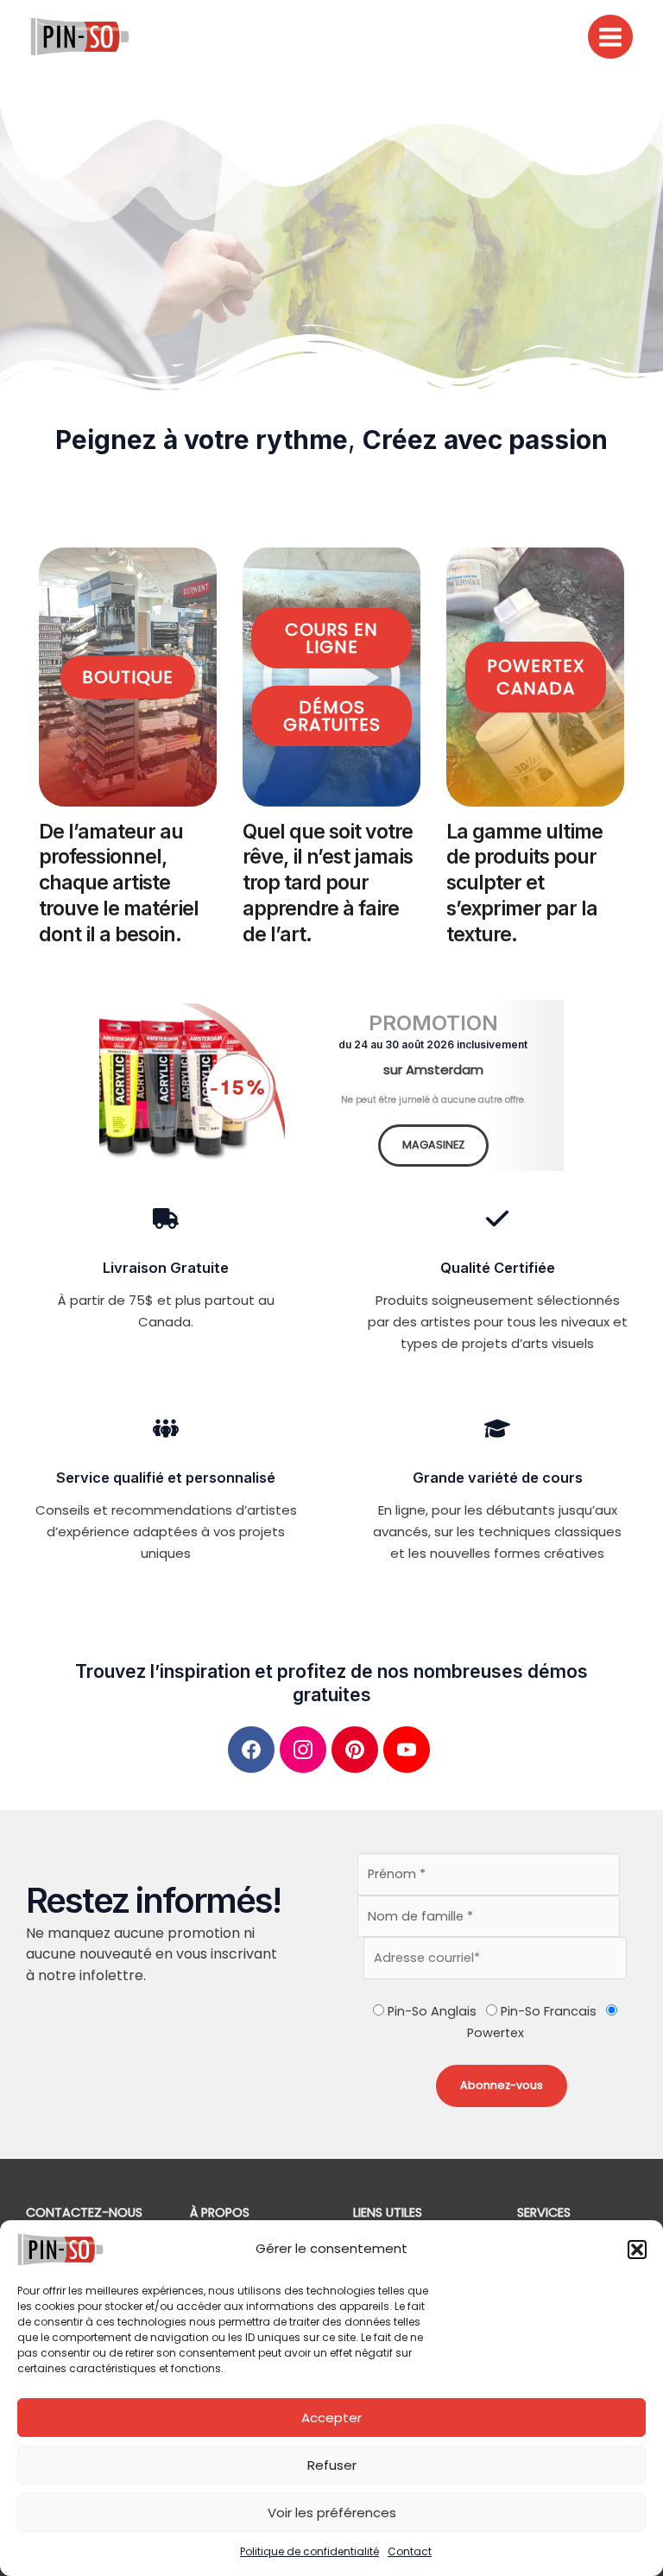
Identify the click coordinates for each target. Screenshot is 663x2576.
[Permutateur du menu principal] (610, 37)
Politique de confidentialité (309, 2551)
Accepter (331, 2418)
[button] (637, 2250)
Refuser (332, 2465)
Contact (410, 2551)
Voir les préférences (332, 2513)
